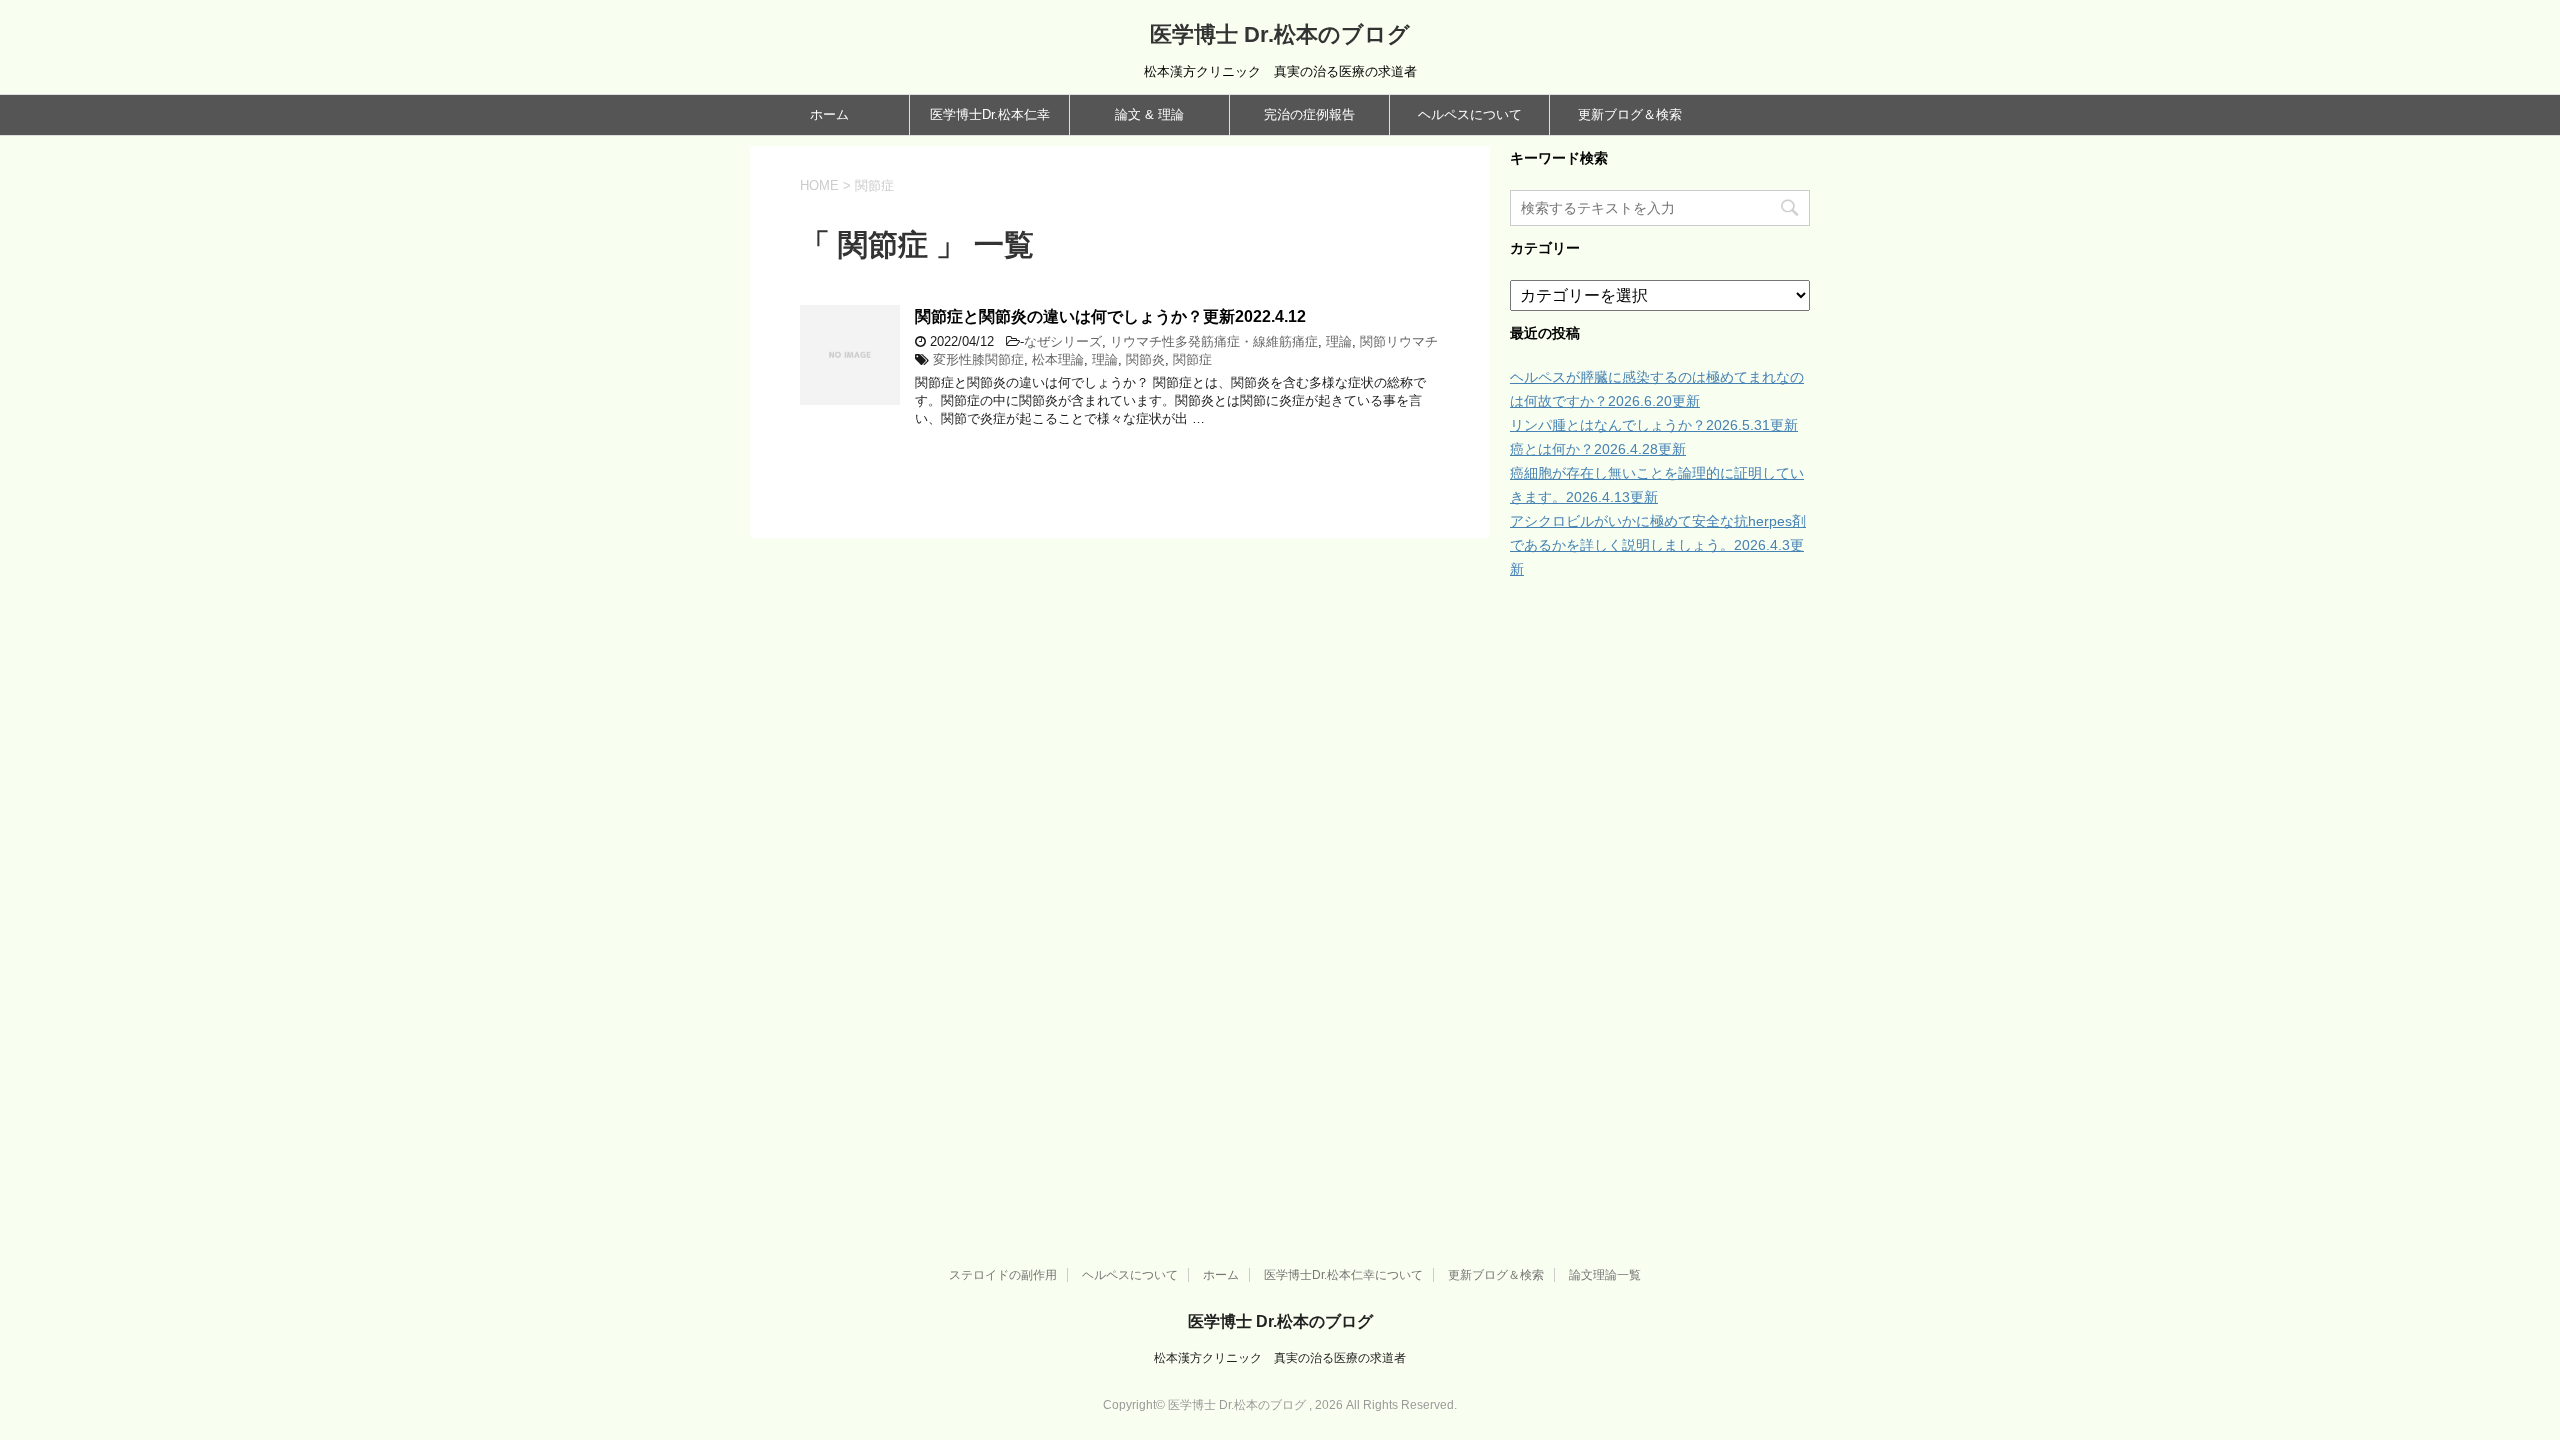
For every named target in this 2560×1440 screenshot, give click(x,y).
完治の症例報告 (1309, 114)
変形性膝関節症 (978, 359)
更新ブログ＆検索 (1630, 114)
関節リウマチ (1399, 341)
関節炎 (1145, 359)
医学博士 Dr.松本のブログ (1280, 34)
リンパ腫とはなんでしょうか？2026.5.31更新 (1654, 425)
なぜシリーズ (1063, 341)
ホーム (829, 114)
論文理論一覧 (1605, 1275)
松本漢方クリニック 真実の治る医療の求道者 (1280, 1358)
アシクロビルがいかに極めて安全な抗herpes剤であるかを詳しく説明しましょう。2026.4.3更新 (1658, 545)
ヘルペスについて (1470, 114)
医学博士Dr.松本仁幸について (1343, 1275)
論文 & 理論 (1149, 114)
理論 (1339, 341)
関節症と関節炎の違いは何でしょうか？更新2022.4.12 (1110, 316)
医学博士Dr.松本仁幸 (990, 114)
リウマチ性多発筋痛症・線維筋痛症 (1214, 341)
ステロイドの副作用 (1003, 1275)
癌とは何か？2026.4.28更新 (1598, 449)
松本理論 (1058, 359)
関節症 (1192, 359)
